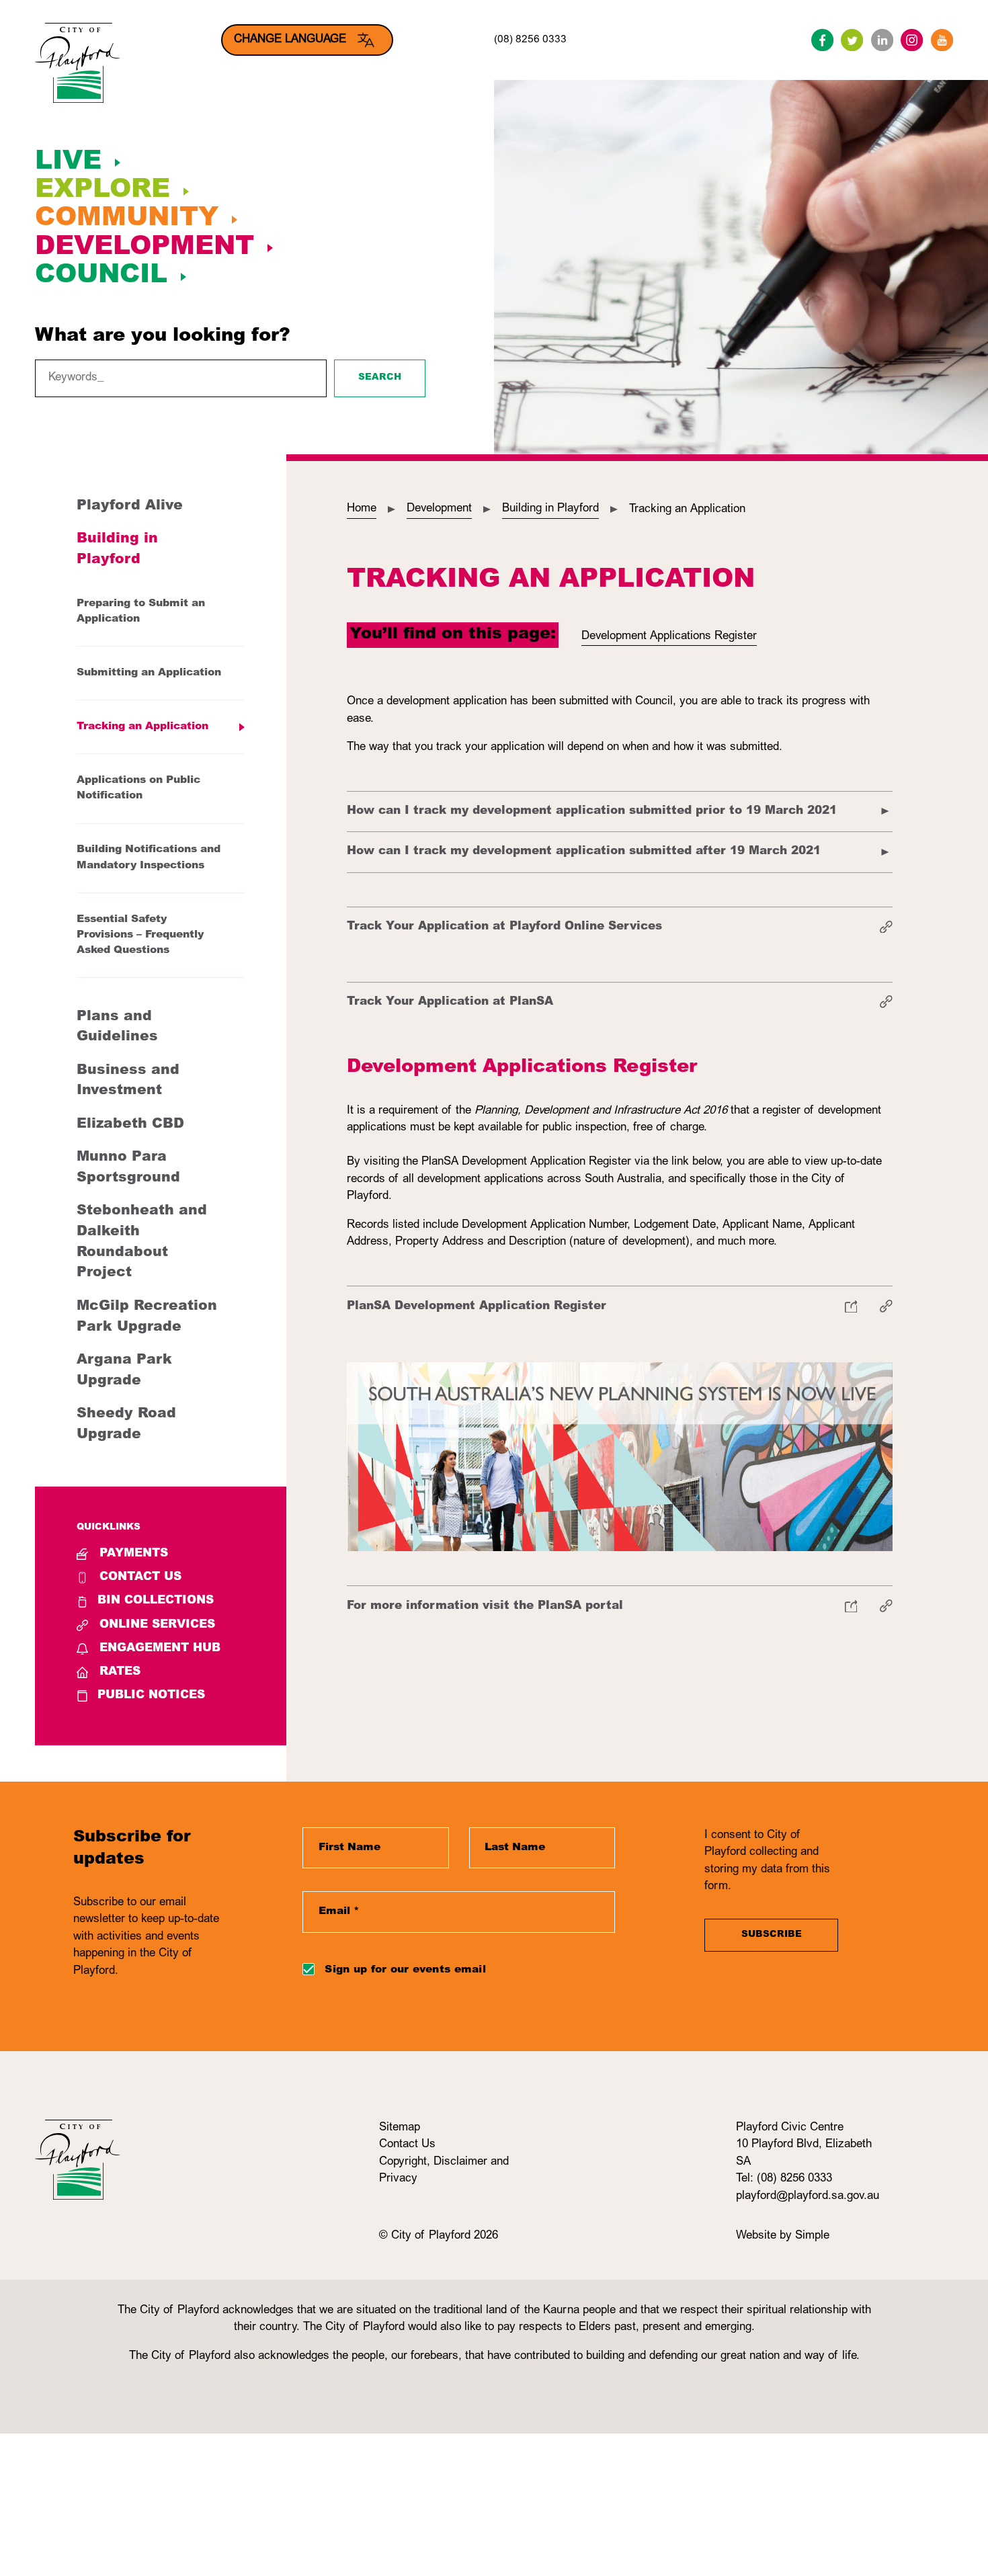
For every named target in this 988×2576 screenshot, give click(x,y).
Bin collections (156, 1601)
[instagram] (912, 40)
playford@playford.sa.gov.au (808, 2197)
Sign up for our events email (405, 1970)
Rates (120, 1672)
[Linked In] (882, 40)
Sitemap (400, 2128)
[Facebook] (822, 40)
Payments (134, 1554)
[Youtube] (942, 40)
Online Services (157, 1625)
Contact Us (140, 1578)
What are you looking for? (163, 337)
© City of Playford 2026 (439, 2236)
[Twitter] (852, 40)
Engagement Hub (160, 1649)
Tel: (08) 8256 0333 (784, 2179)
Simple (812, 2236)
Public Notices (151, 1696)
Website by (766, 2236)
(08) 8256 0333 (530, 40)
